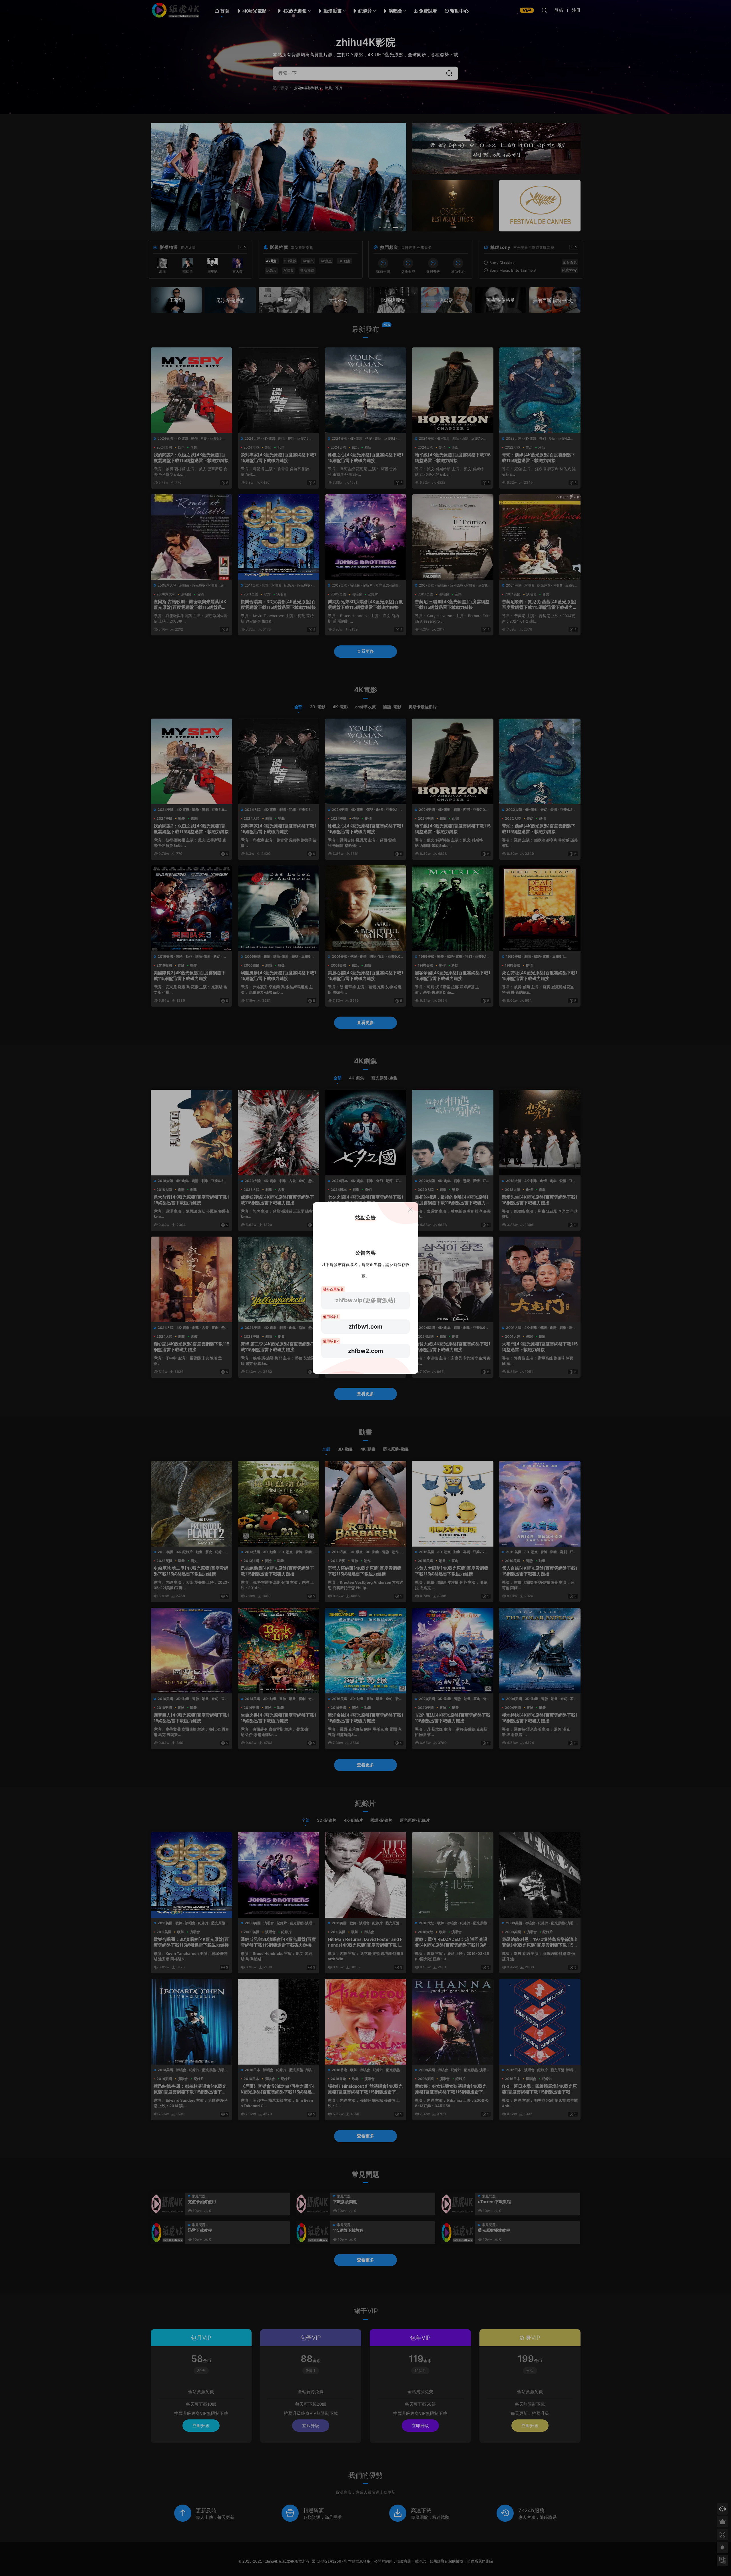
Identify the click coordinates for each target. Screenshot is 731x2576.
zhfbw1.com (365, 1327)
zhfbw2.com (365, 1351)
